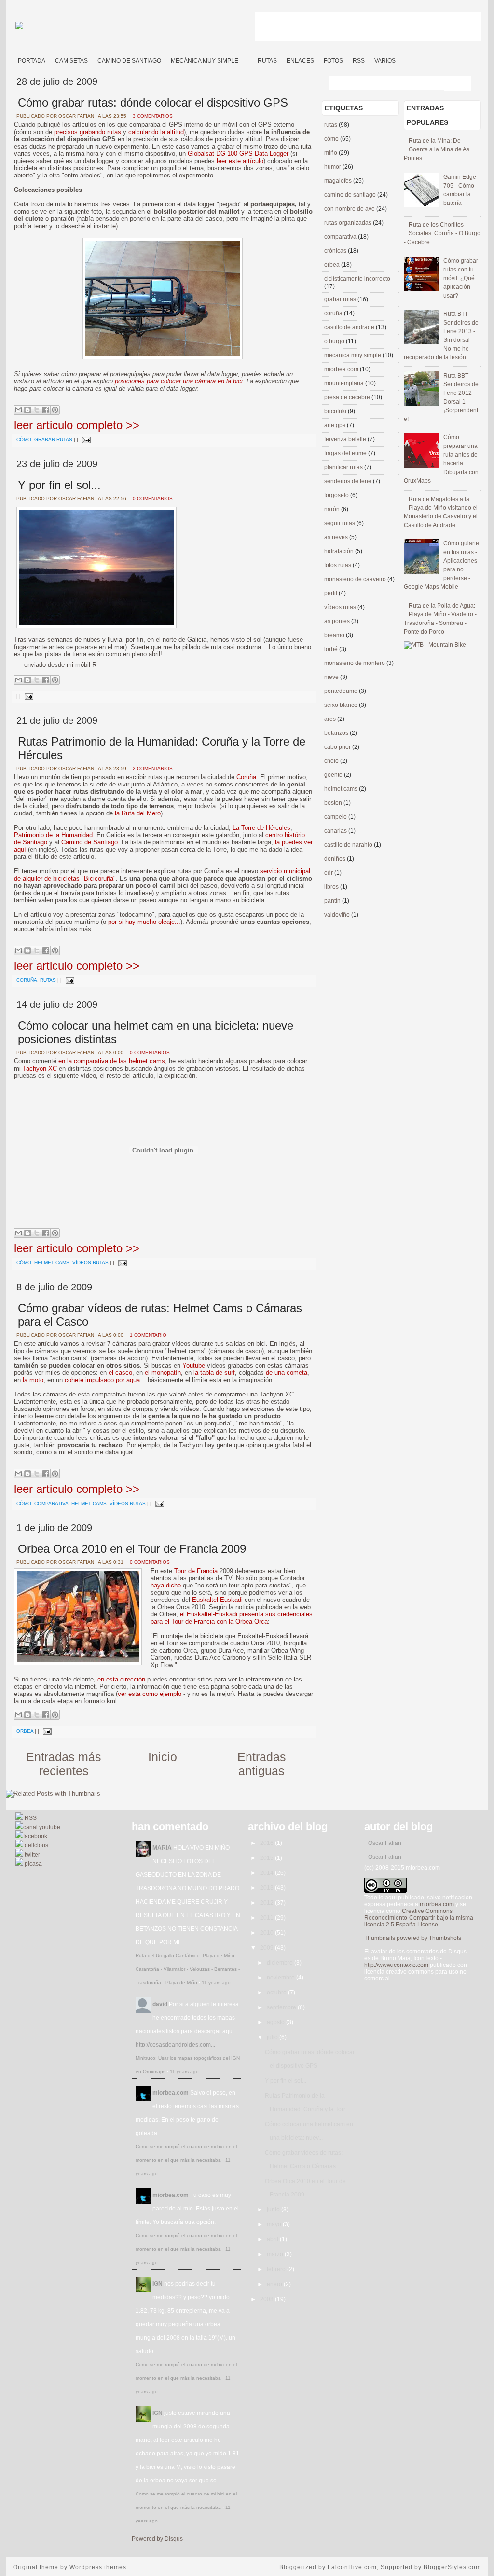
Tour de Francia (196, 1571)
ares (331, 719)
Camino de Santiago (129, 61)
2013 (268, 1888)
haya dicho (166, 1585)
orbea (25, 1731)
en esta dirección (121, 1679)
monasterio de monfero (355, 663)
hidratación (340, 551)
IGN (158, 2284)
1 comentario (148, 1335)
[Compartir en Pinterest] (55, 410)
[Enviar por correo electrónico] (18, 410)
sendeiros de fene (349, 481)
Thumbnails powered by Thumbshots (413, 1938)
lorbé (332, 649)
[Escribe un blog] (27, 410)
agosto (276, 2022)
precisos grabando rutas (88, 132)
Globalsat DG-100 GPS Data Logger (238, 154)
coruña (27, 980)
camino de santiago (351, 195)
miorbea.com (342, 369)
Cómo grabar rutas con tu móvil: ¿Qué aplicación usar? (461, 278)
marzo (276, 2254)
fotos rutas (338, 565)
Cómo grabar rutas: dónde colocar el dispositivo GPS (153, 102)
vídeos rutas (90, 1263)
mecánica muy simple (353, 355)
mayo (275, 2224)
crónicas (336, 251)
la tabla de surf (214, 1373)
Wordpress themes (98, 2567)
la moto (33, 1380)
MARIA (162, 1848)
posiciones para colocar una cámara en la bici (179, 381)
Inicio (163, 1757)
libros (332, 887)
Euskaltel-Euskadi (217, 1600)
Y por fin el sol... (59, 485)
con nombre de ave (350, 209)
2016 (268, 1843)
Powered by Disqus (157, 2539)
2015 (268, 1858)
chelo (332, 761)
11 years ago (216, 1983)
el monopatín (163, 1373)
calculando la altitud (156, 132)
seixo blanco (342, 705)
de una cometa (287, 1373)
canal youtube (42, 1827)
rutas (48, 980)
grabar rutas (53, 440)
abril (273, 2239)
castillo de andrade (350, 327)
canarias (336, 831)
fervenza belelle (346, 439)
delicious (36, 1845)
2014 (268, 1873)
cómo (24, 440)
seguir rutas (340, 523)
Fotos (333, 61)
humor (333, 167)
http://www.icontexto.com (396, 1965)
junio (274, 2210)
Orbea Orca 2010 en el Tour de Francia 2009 (132, 1549)
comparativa (51, 1503)
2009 (268, 1948)
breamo (335, 635)
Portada (32, 61)
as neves (337, 537)
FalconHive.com (352, 2567)
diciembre (281, 1963)
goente (334, 775)
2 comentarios (153, 768)
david (160, 2004)
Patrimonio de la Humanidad (53, 835)
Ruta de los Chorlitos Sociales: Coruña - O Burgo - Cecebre (442, 233)
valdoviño (338, 915)
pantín (333, 901)
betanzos (337, 733)
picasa (33, 1864)
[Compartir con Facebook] (46, 410)
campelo (336, 817)
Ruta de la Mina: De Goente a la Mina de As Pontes (437, 149)
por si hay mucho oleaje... (144, 922)
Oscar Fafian (385, 1843)
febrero (277, 2269)
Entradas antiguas (262, 1764)
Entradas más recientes (64, 1764)
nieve (332, 677)
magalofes (339, 181)
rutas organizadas (349, 223)
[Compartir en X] (37, 410)
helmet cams (52, 1263)
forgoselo (337, 495)
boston (334, 803)
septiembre (282, 2007)
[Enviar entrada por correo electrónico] (85, 440)
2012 (268, 1903)
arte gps (336, 425)
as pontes (338, 621)
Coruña (246, 777)
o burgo (335, 341)
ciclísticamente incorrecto (357, 279)
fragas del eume (346, 453)
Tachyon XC (40, 1068)
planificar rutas (344, 467)
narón (333, 509)
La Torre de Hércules (261, 828)
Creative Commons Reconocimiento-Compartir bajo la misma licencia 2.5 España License (419, 1918)
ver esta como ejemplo (150, 1694)
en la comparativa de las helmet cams (112, 1061)
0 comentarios (153, 498)
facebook (35, 1836)
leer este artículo (240, 161)
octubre (277, 1993)
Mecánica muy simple (205, 61)
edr (329, 873)
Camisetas (71, 61)
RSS (359, 61)
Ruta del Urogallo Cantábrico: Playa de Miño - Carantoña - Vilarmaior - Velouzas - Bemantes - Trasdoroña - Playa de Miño (188, 1969)
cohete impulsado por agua (102, 1380)
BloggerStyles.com (452, 2567)
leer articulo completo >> (77, 425)
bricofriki (336, 411)
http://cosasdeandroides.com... (175, 2045)
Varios (385, 61)
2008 (268, 2299)
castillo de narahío (349, 845)
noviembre (281, 1978)
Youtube (194, 1365)
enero (275, 2284)
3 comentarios (153, 116)
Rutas (267, 61)
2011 (268, 1918)
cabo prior (338, 747)
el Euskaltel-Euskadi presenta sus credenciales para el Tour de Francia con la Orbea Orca (232, 1618)
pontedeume (342, 691)
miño (331, 153)
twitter (32, 1855)
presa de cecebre (348, 397)
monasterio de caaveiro (356, 579)
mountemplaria (345, 383)
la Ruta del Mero (138, 813)
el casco (120, 1373)
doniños (336, 859)
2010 (268, 1933)
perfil (331, 593)
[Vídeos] (248, 57)
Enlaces (300, 61)
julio (273, 2037)
